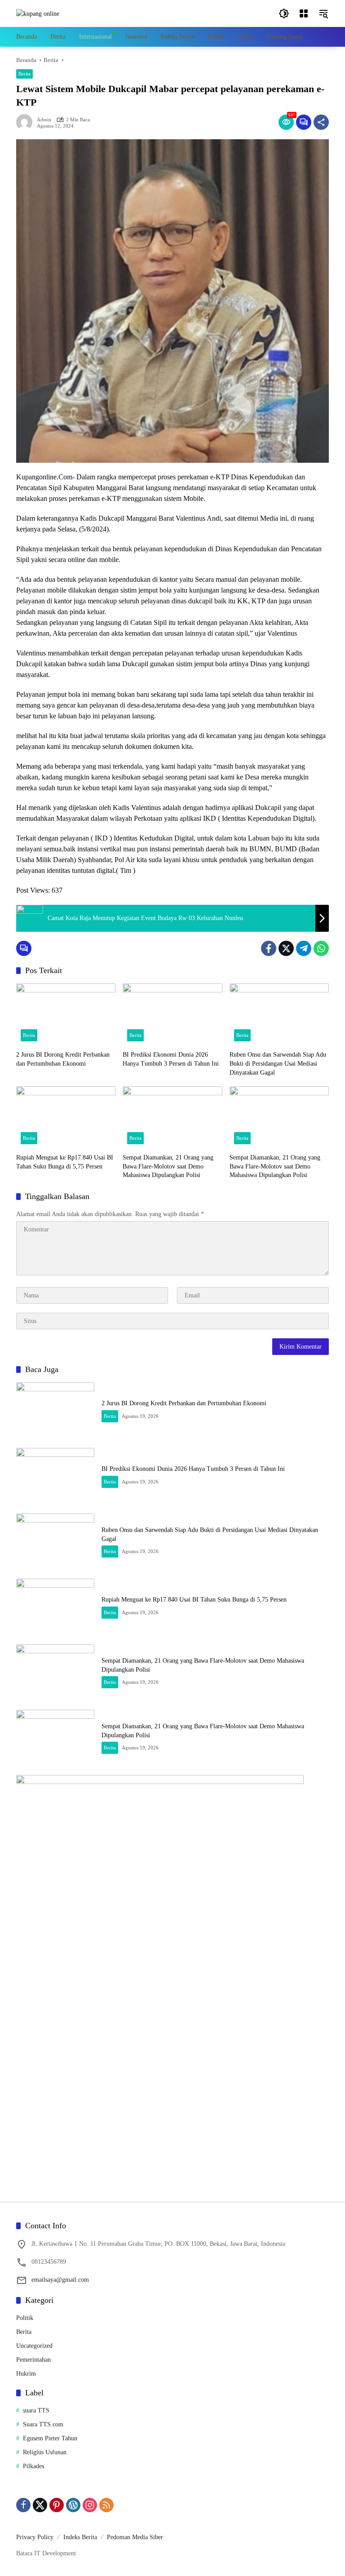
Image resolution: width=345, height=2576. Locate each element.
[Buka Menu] (304, 13)
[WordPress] (73, 2505)
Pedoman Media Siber (135, 2537)
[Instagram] (90, 2505)
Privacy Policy (35, 2537)
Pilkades (33, 2466)
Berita (24, 74)
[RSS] (106, 2505)
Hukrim (26, 2374)
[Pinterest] (57, 2505)
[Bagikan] (321, 122)
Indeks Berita (80, 2537)
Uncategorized (34, 2346)
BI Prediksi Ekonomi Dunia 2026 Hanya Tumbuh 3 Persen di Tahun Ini (171, 1059)
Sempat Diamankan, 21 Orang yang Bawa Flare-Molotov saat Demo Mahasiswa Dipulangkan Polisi (168, 1166)
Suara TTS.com (43, 2424)
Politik (25, 2318)
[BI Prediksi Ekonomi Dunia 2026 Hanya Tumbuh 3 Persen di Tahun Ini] (172, 1015)
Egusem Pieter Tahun (50, 2438)
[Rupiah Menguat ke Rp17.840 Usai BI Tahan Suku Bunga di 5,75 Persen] (66, 1118)
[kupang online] (38, 13)
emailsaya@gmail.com (60, 2280)
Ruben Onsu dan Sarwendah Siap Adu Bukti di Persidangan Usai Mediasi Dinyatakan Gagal (278, 1063)
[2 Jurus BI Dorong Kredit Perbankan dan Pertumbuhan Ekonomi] (66, 1015)
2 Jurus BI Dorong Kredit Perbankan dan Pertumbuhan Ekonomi (63, 1059)
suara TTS (36, 2410)
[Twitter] (286, 948)
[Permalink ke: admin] (27, 122)
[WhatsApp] (321, 948)
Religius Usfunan (45, 2452)
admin (44, 120)
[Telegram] (304, 948)
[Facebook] (269, 948)
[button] (284, 13)
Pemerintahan (33, 2360)
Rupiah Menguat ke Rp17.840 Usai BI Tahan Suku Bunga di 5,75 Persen (65, 1162)
